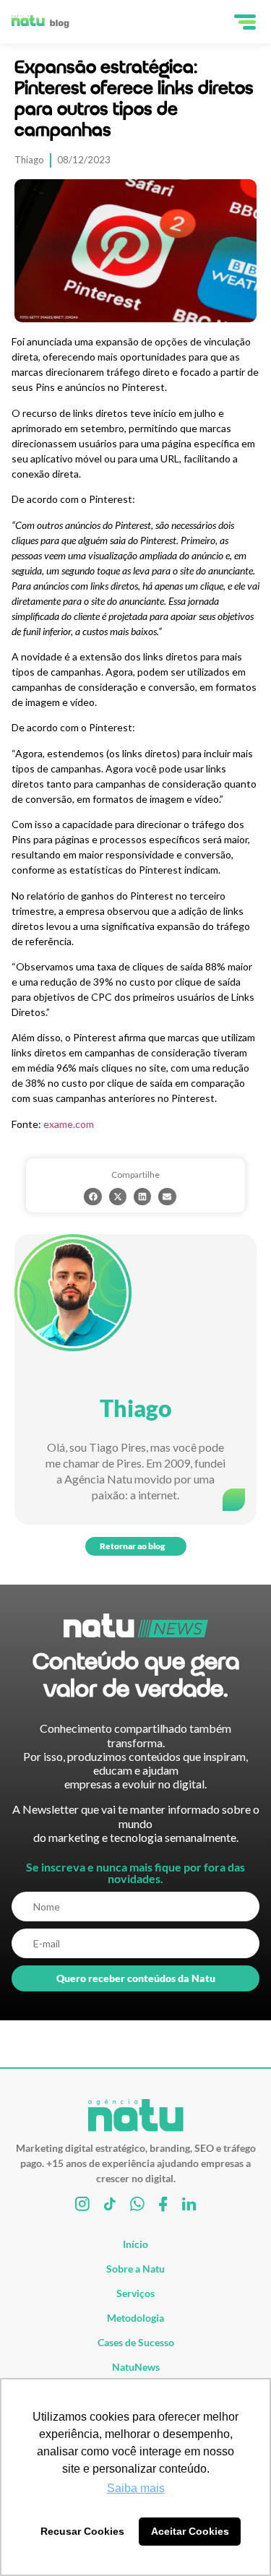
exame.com (69, 1124)
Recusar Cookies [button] (82, 2531)
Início (135, 2244)
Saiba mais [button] (136, 2488)
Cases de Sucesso (136, 2342)
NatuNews (136, 2367)
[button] (93, 1197)
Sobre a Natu (135, 2269)
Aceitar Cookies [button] (190, 2531)
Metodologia (135, 2318)
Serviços (135, 2293)
